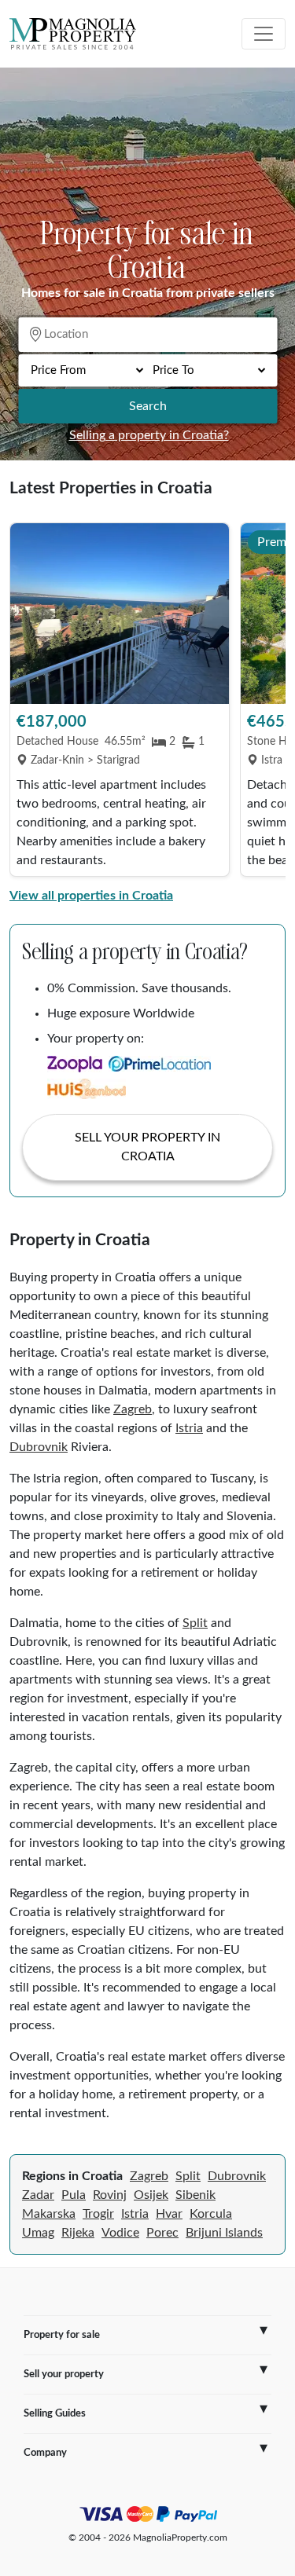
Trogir (98, 2214)
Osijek (151, 2195)
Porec (162, 2233)
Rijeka (78, 2233)
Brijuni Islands (224, 2233)
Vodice (120, 2233)
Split (195, 1623)
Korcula (211, 2214)
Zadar (38, 2195)
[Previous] (29, 702)
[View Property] (120, 614)
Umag (38, 2233)
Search (148, 406)
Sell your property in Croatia (147, 1147)
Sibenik (195, 2195)
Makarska (49, 2214)
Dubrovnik (39, 1447)
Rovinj (110, 2195)
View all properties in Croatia (91, 896)
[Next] (266, 702)
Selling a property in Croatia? (149, 435)
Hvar (169, 2214)
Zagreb (133, 1409)
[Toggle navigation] (264, 34)
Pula (74, 2195)
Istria (189, 1428)
